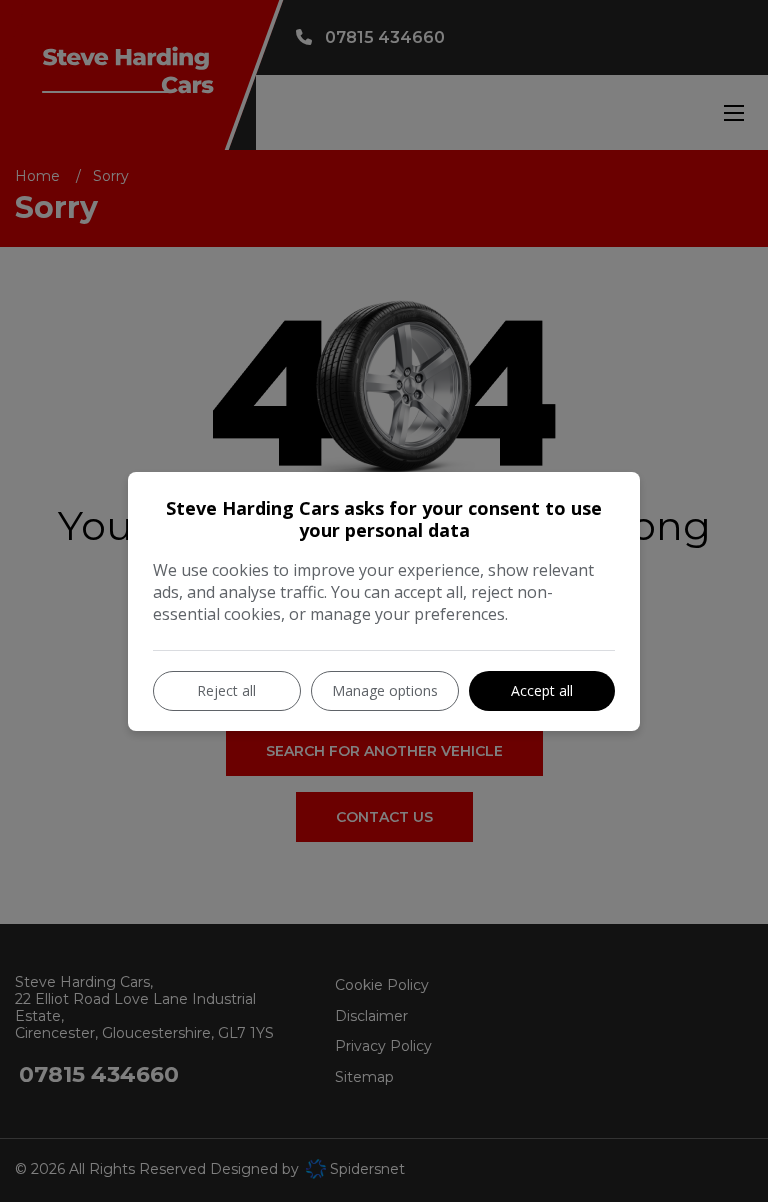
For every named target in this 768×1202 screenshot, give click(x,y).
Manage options (385, 690)
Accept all (542, 690)
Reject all (226, 690)
